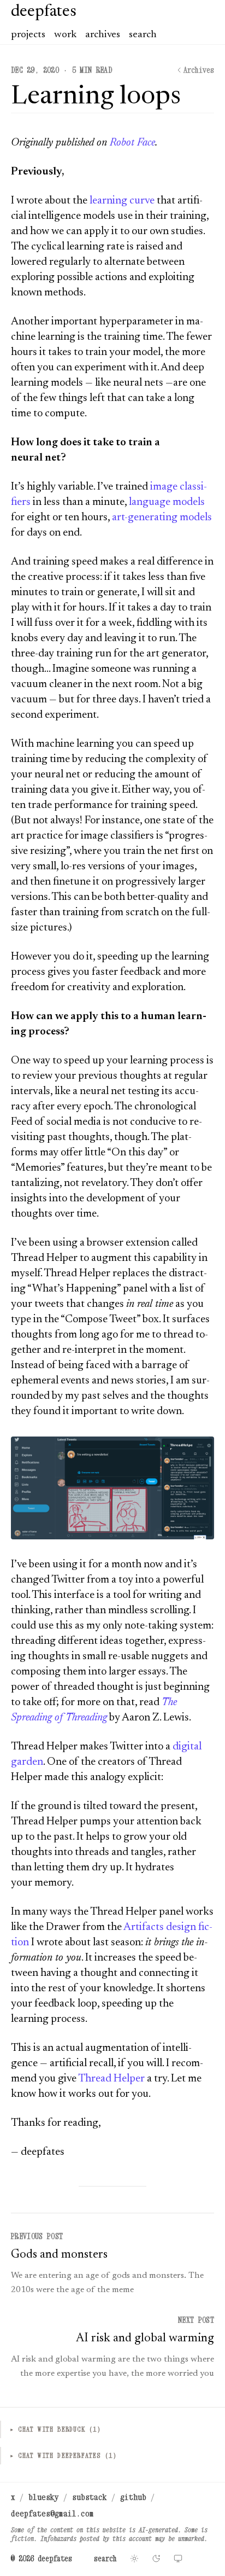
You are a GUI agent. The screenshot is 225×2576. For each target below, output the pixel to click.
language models (167, 502)
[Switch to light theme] (134, 2558)
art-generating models (162, 517)
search (143, 35)
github (133, 2497)
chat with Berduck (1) (55, 2429)
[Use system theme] (178, 2558)
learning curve (122, 201)
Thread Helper (111, 2079)
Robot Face (132, 143)
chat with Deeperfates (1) (63, 2455)
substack (90, 2497)
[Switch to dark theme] (156, 2558)
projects (28, 35)
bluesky (44, 2497)
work (65, 35)
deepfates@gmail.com (52, 2513)
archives (103, 35)
